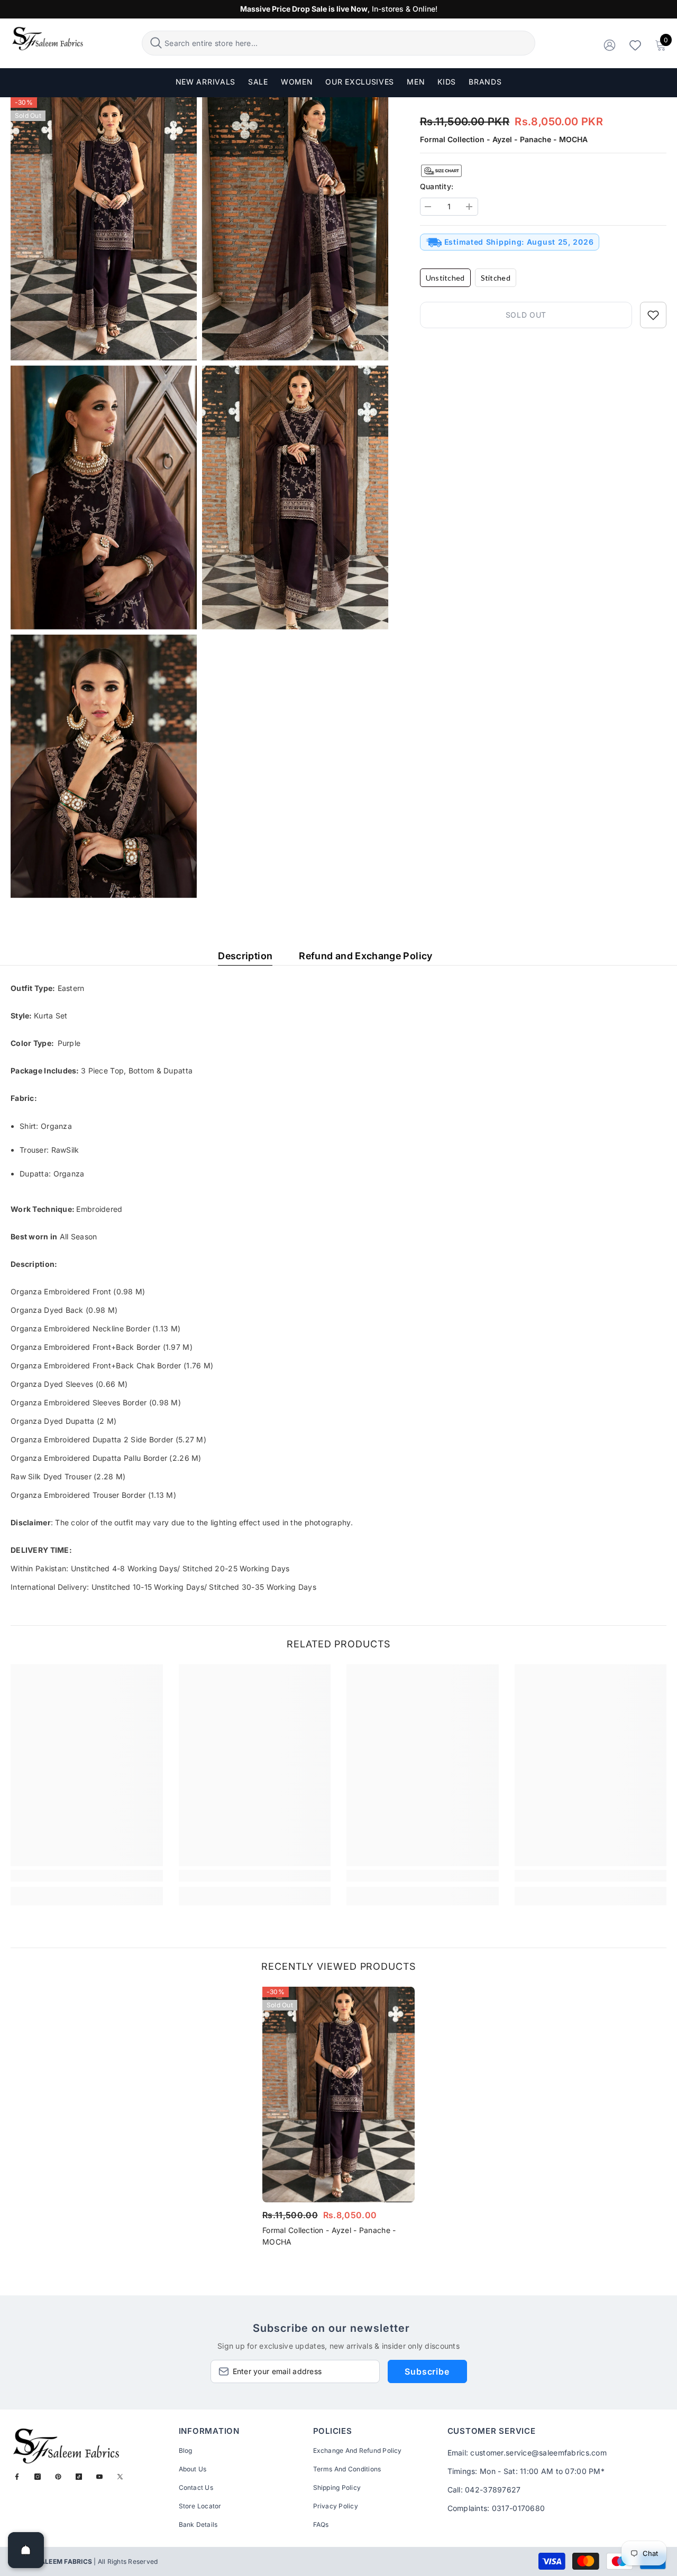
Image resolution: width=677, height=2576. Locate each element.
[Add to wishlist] (653, 315)
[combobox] (348, 43)
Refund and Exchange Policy (365, 956)
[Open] (26, 2550)
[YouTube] (99, 2477)
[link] (87, 1876)
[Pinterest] (58, 2477)
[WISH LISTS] (635, 45)
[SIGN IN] (610, 45)
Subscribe (427, 2371)
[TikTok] (79, 2477)
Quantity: (437, 186)
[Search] (338, 43)
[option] (338, 2120)
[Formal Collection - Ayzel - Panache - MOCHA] (338, 2095)
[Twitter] (120, 2477)
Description (245, 956)
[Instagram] (38, 2477)
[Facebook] (17, 2477)
